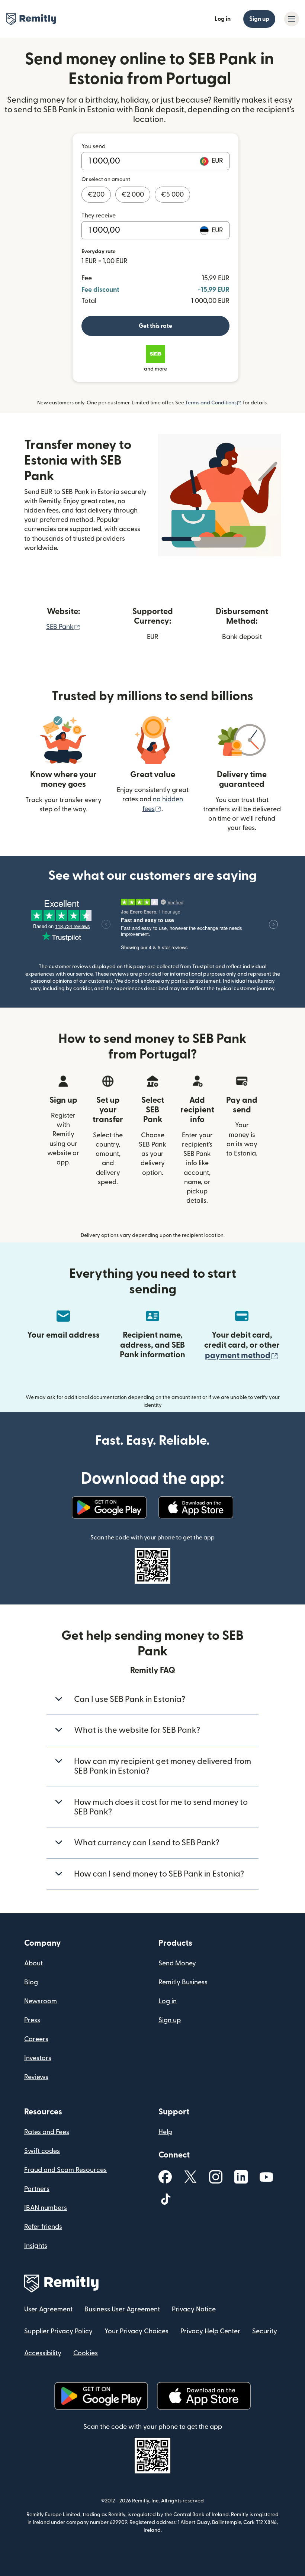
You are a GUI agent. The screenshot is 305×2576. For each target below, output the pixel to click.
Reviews (36, 2077)
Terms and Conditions (213, 403)
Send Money (177, 1963)
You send (94, 146)
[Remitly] (31, 19)
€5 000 (172, 195)
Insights (36, 2246)
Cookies (86, 2353)
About (33, 1963)
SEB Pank (63, 627)
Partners (37, 2189)
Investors (38, 2058)
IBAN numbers (46, 2208)
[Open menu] (292, 19)
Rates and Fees (47, 2132)
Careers (36, 2039)
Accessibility (43, 2353)
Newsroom (41, 2001)
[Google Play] (109, 1507)
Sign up (259, 19)
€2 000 (133, 195)
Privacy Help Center (210, 2331)
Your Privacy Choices (137, 2331)
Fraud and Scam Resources (65, 2170)
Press (32, 2020)
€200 (96, 195)
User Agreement (48, 2309)
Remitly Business (183, 1982)
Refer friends (43, 2227)
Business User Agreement (122, 2309)
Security (265, 2331)
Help (165, 2132)
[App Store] (196, 1507)
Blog (31, 1982)
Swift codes (42, 2151)
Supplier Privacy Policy (58, 2331)
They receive (99, 216)
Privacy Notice (194, 2309)
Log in (223, 19)
